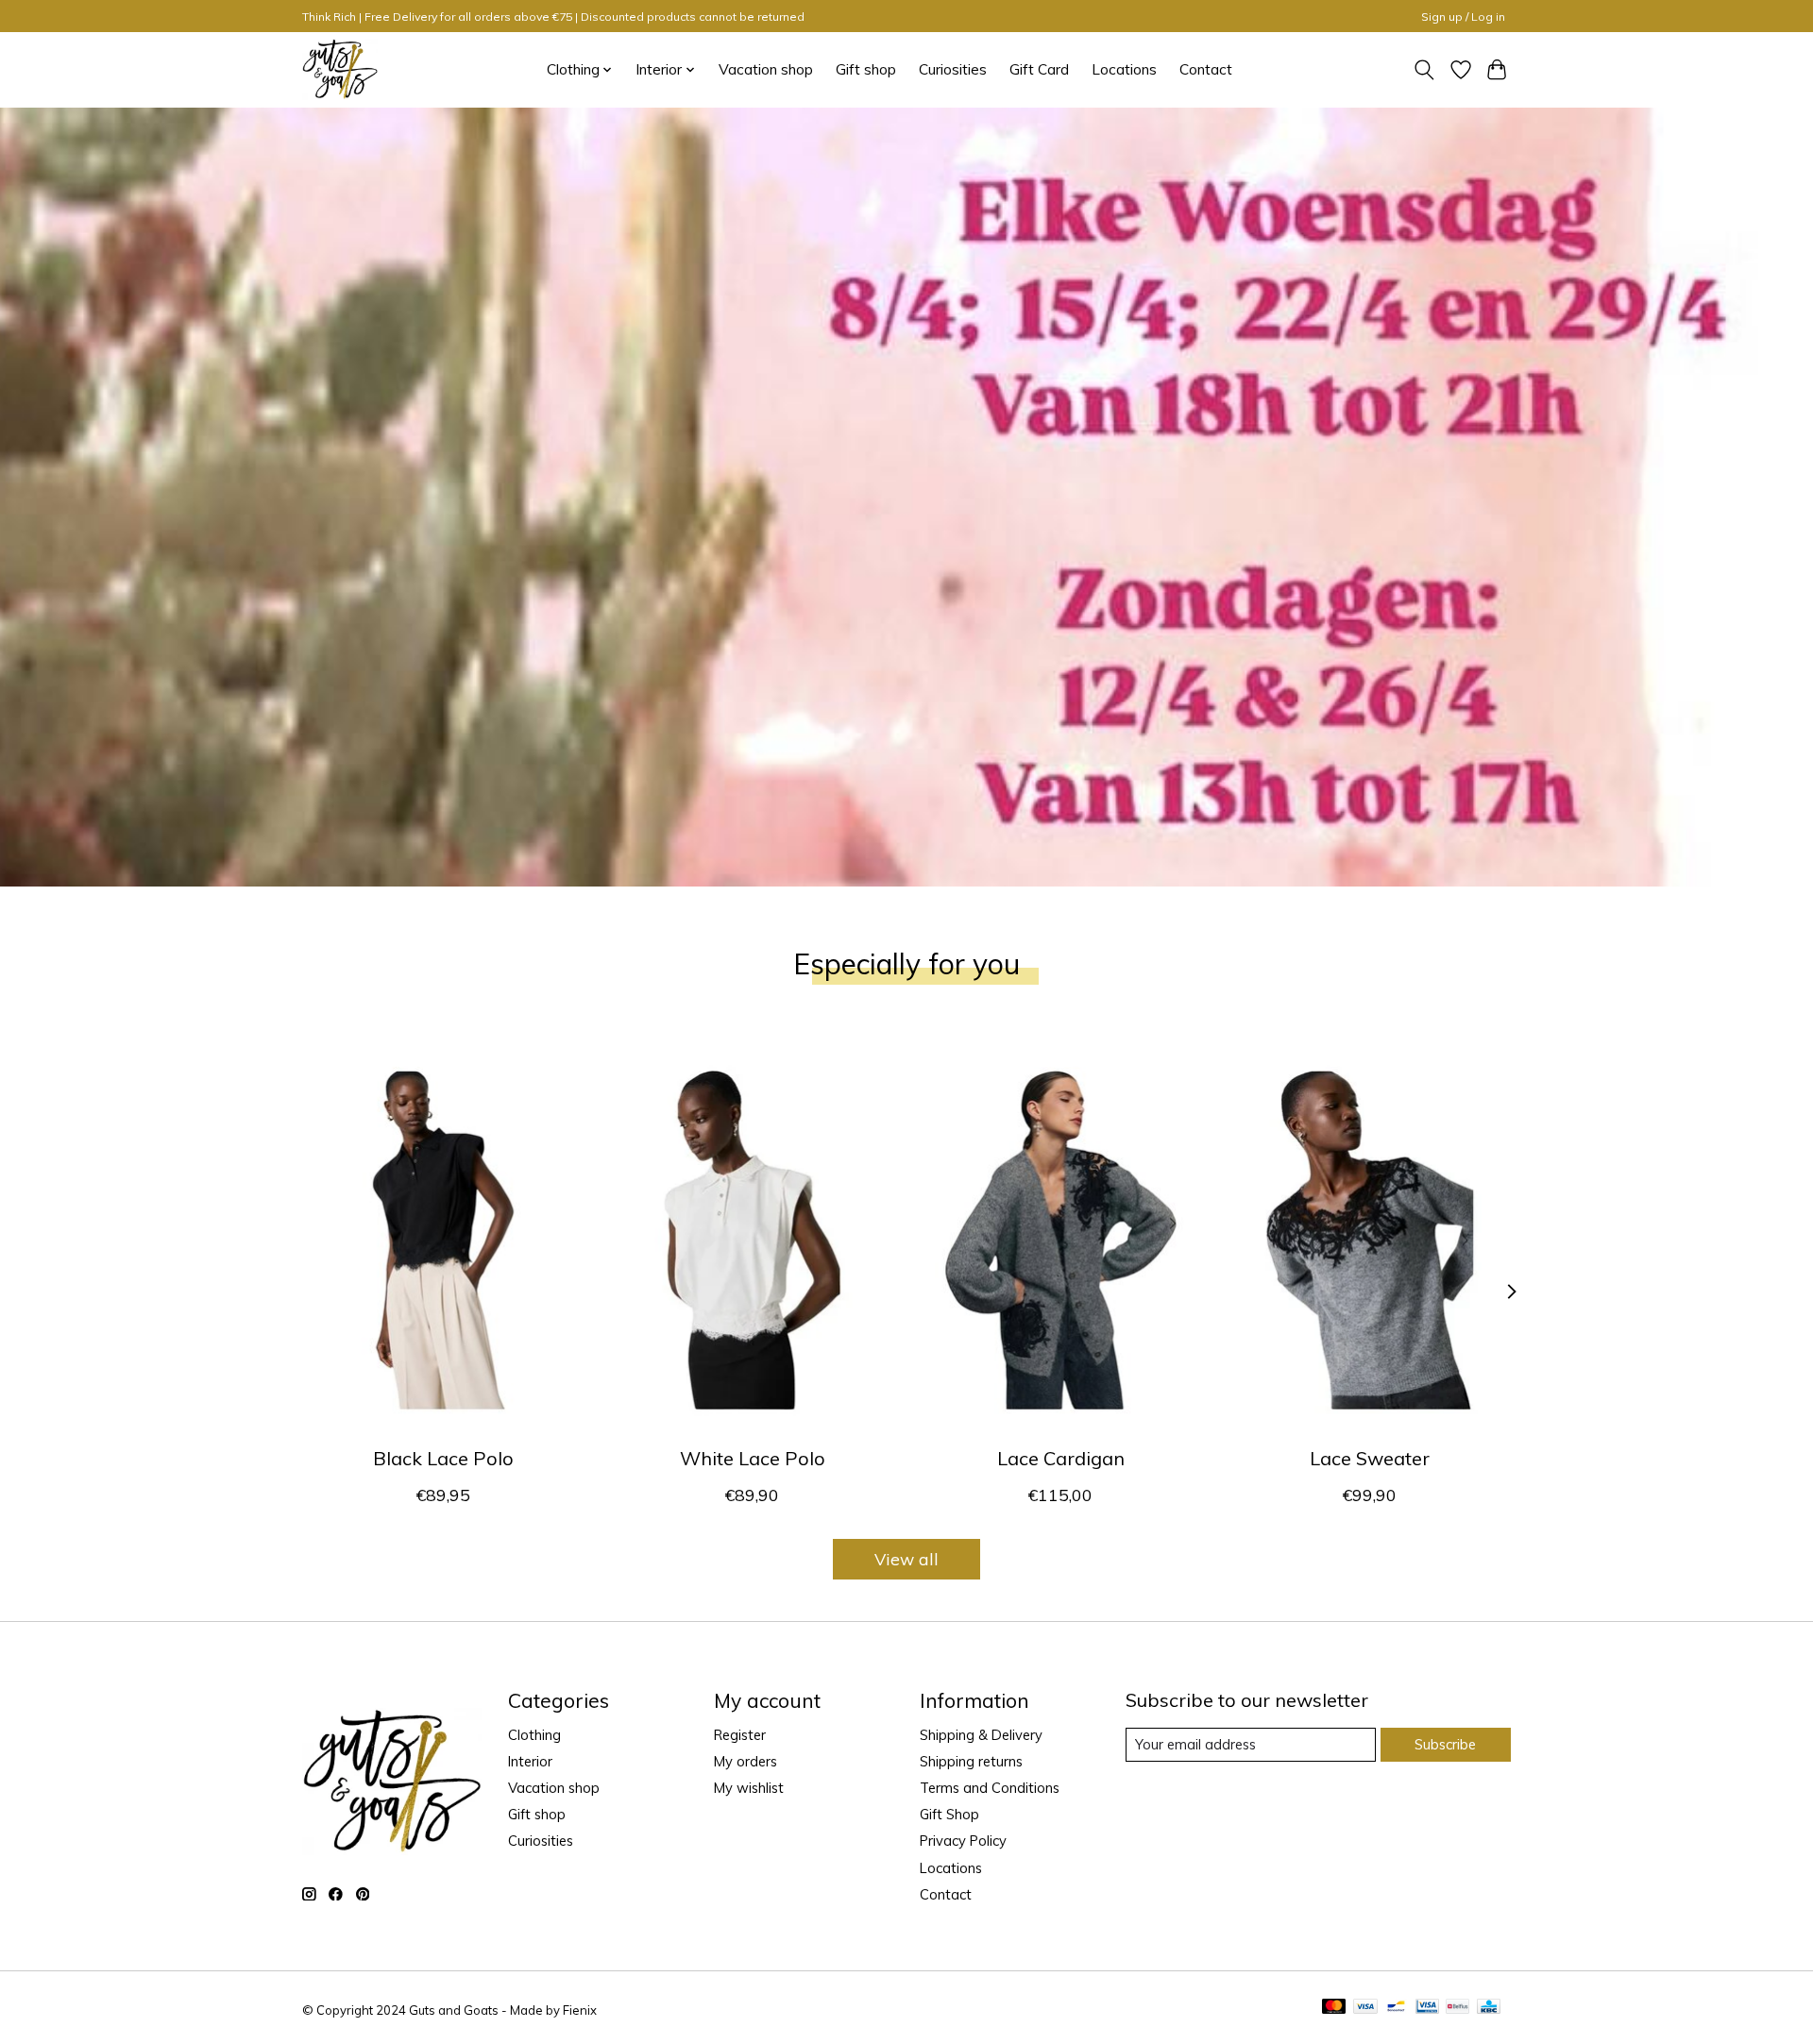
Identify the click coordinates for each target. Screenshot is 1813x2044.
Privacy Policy (963, 1841)
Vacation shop (766, 69)
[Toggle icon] (1424, 70)
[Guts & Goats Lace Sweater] (1370, 1240)
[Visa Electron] (1427, 2008)
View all (906, 1559)
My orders (746, 1761)
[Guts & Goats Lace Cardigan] (1061, 1240)
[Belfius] (1457, 2008)
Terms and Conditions (990, 1788)
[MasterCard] (1334, 2008)
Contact (1206, 69)
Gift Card (1039, 69)
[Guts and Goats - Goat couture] (340, 69)
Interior (530, 1761)
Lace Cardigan (1061, 1458)
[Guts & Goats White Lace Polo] (752, 1240)
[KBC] (1489, 2008)
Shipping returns (971, 1761)
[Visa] (1365, 2008)
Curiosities (953, 69)
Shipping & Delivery (981, 1735)
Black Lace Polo (443, 1458)
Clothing (534, 1735)
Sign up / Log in (1463, 17)
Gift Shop (949, 1814)
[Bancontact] (1396, 2008)
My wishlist (749, 1788)
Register (740, 1735)
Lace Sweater (1370, 1458)
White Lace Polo (753, 1458)
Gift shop (866, 69)
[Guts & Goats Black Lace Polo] (443, 1240)
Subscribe (1445, 1744)
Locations (1124, 69)
